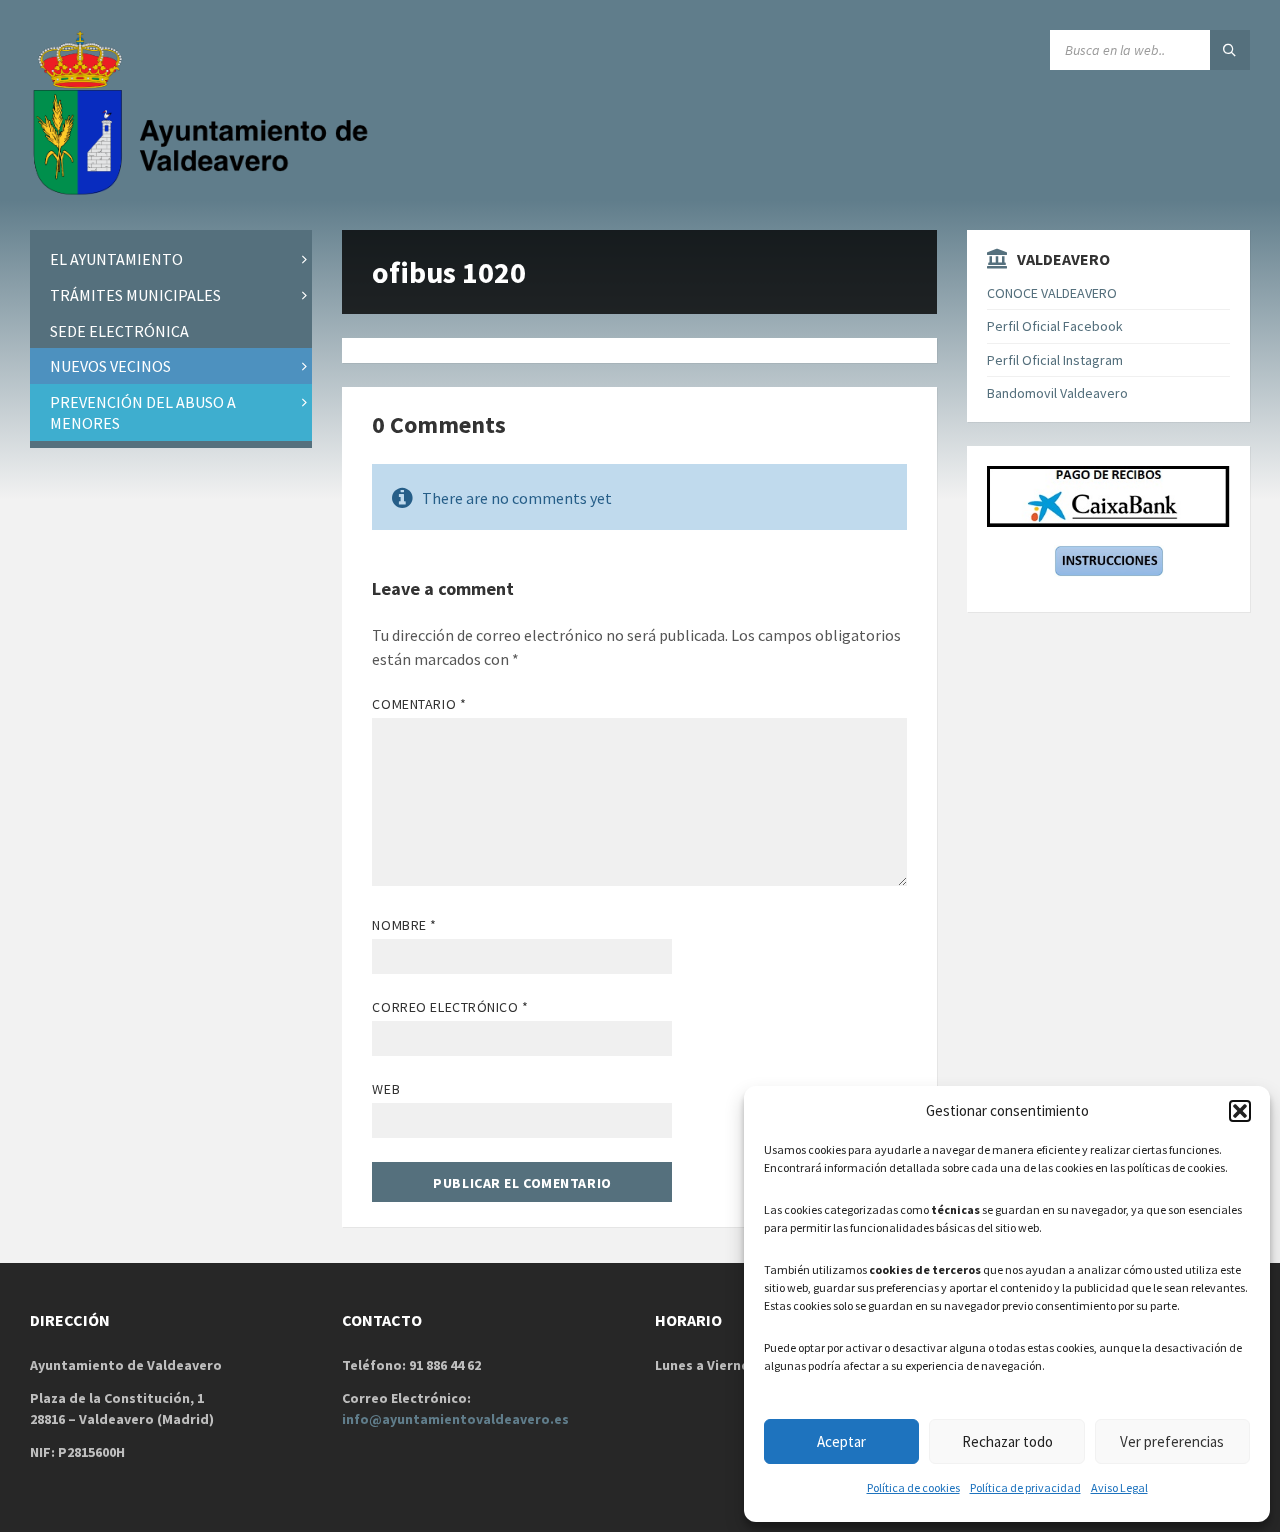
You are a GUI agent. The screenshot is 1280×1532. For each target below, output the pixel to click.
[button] (1240, 1111)
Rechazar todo (1007, 1441)
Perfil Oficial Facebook (1055, 326)
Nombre (404, 925)
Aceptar (841, 1441)
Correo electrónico (450, 1007)
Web (386, 1089)
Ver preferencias (1172, 1441)
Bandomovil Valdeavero (1057, 393)
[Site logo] (205, 191)
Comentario (419, 704)
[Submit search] (1230, 50)
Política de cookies (913, 1487)
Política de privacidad (1025, 1487)
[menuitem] (171, 259)
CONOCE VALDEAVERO (1052, 293)
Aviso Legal (1119, 1487)
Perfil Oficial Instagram (1055, 360)
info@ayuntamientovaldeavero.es (455, 1419)
